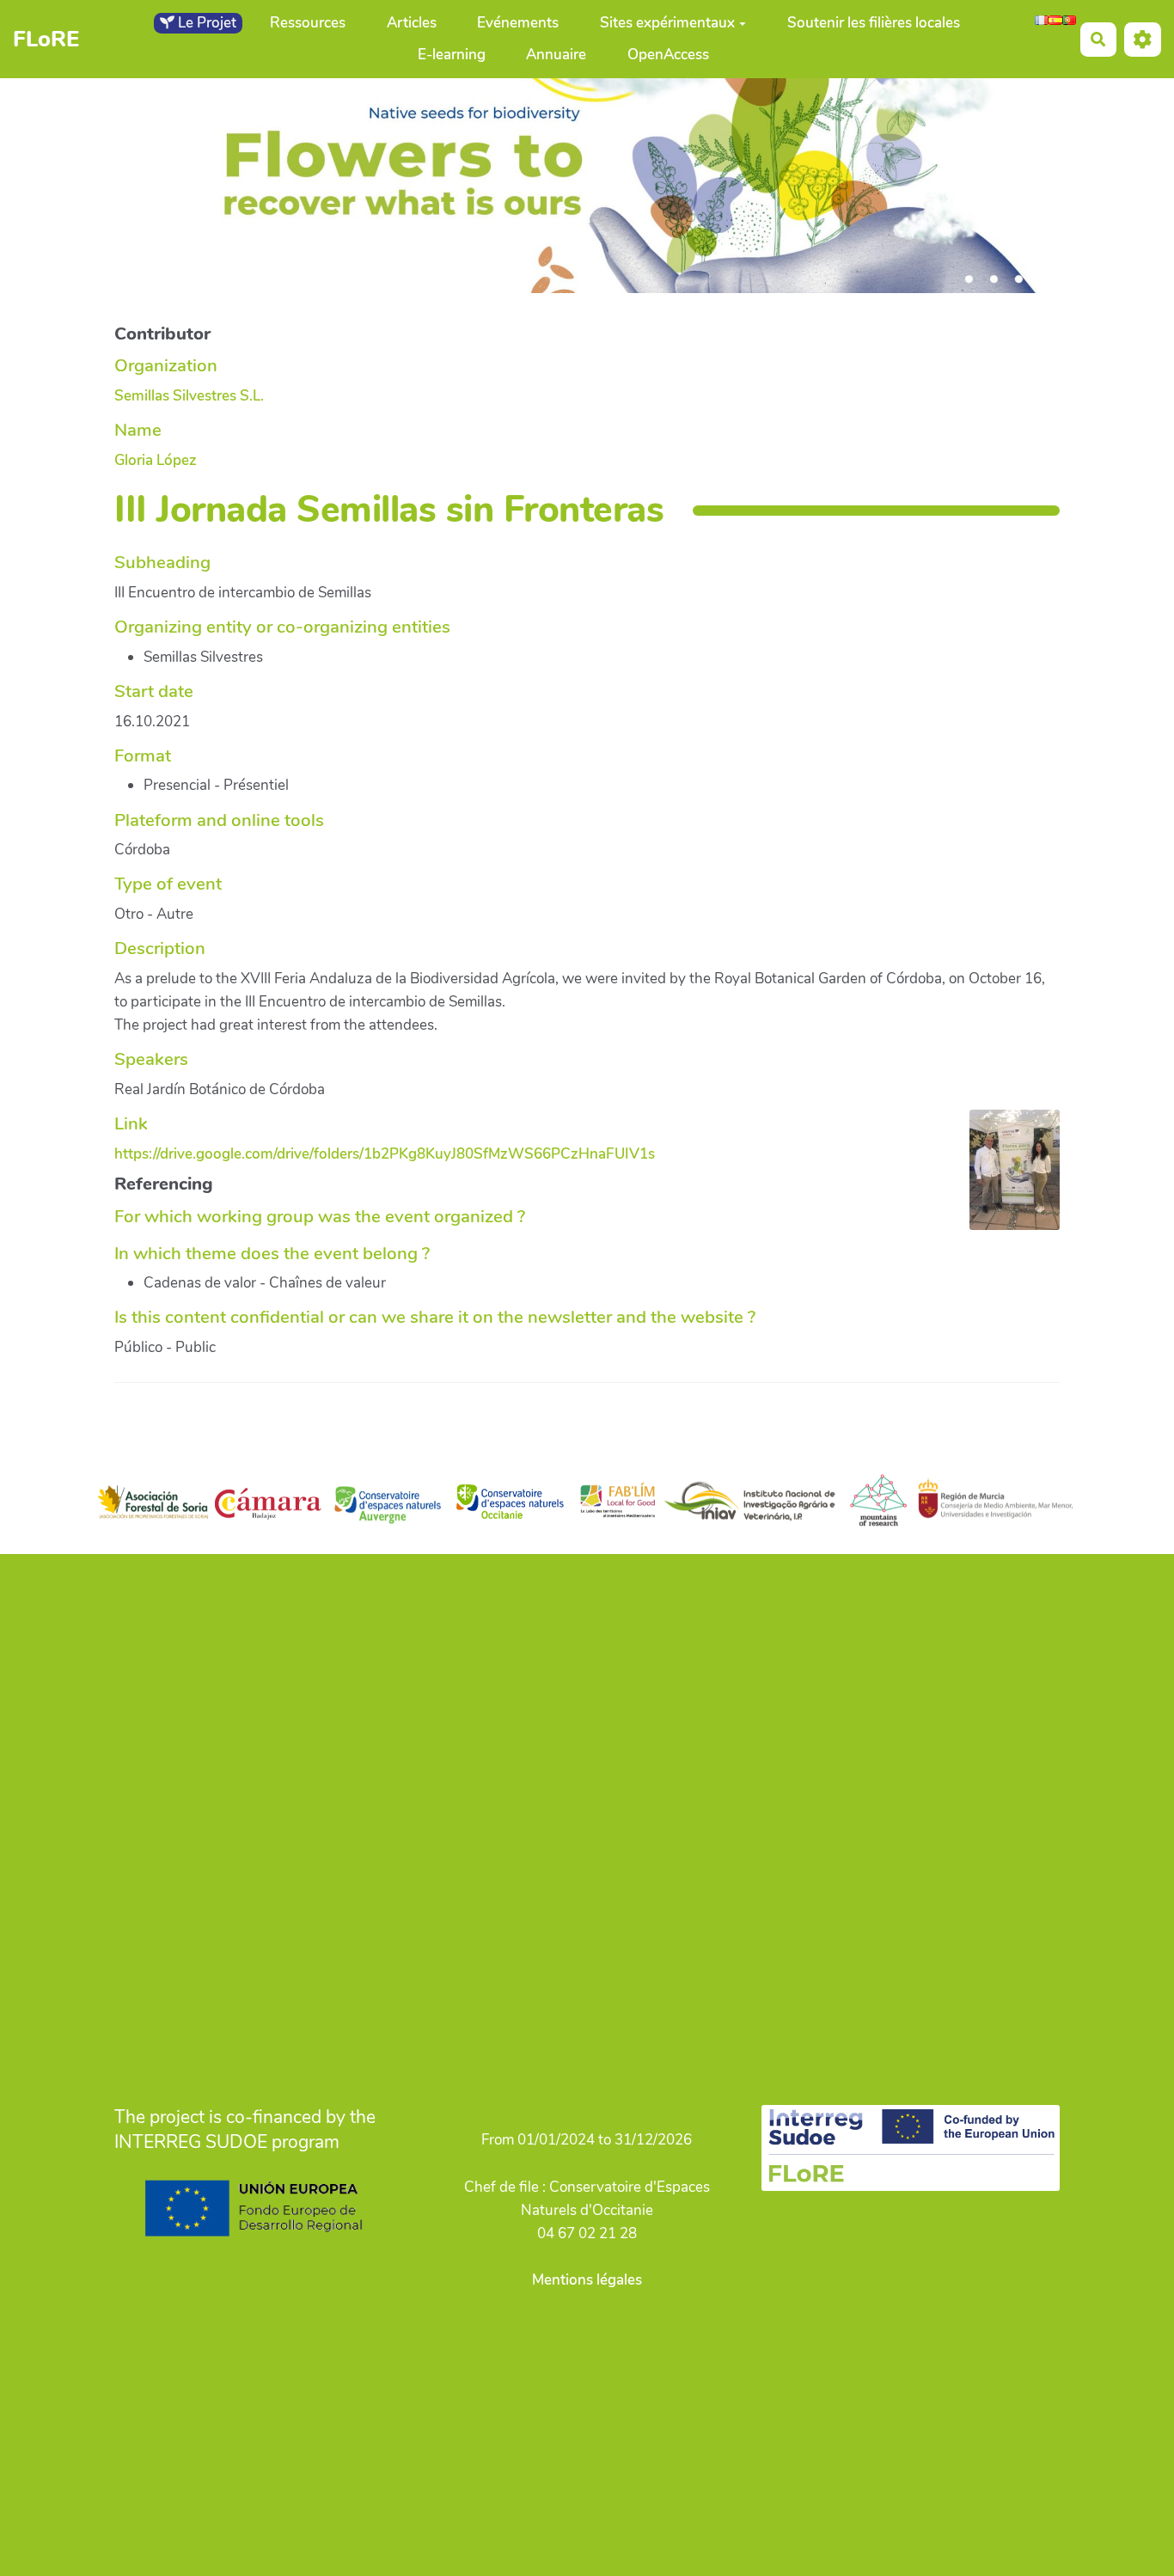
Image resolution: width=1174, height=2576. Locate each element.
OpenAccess (668, 55)
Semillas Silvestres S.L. (189, 396)
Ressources (308, 23)
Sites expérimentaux (667, 23)
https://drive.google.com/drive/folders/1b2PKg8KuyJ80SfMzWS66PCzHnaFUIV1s (385, 1154)
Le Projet (205, 23)
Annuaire (556, 55)
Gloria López (156, 460)
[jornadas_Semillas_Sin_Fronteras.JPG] (1006, 1178)
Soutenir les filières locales (874, 23)
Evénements (518, 23)
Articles (412, 23)
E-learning (452, 55)
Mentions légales (587, 2280)
